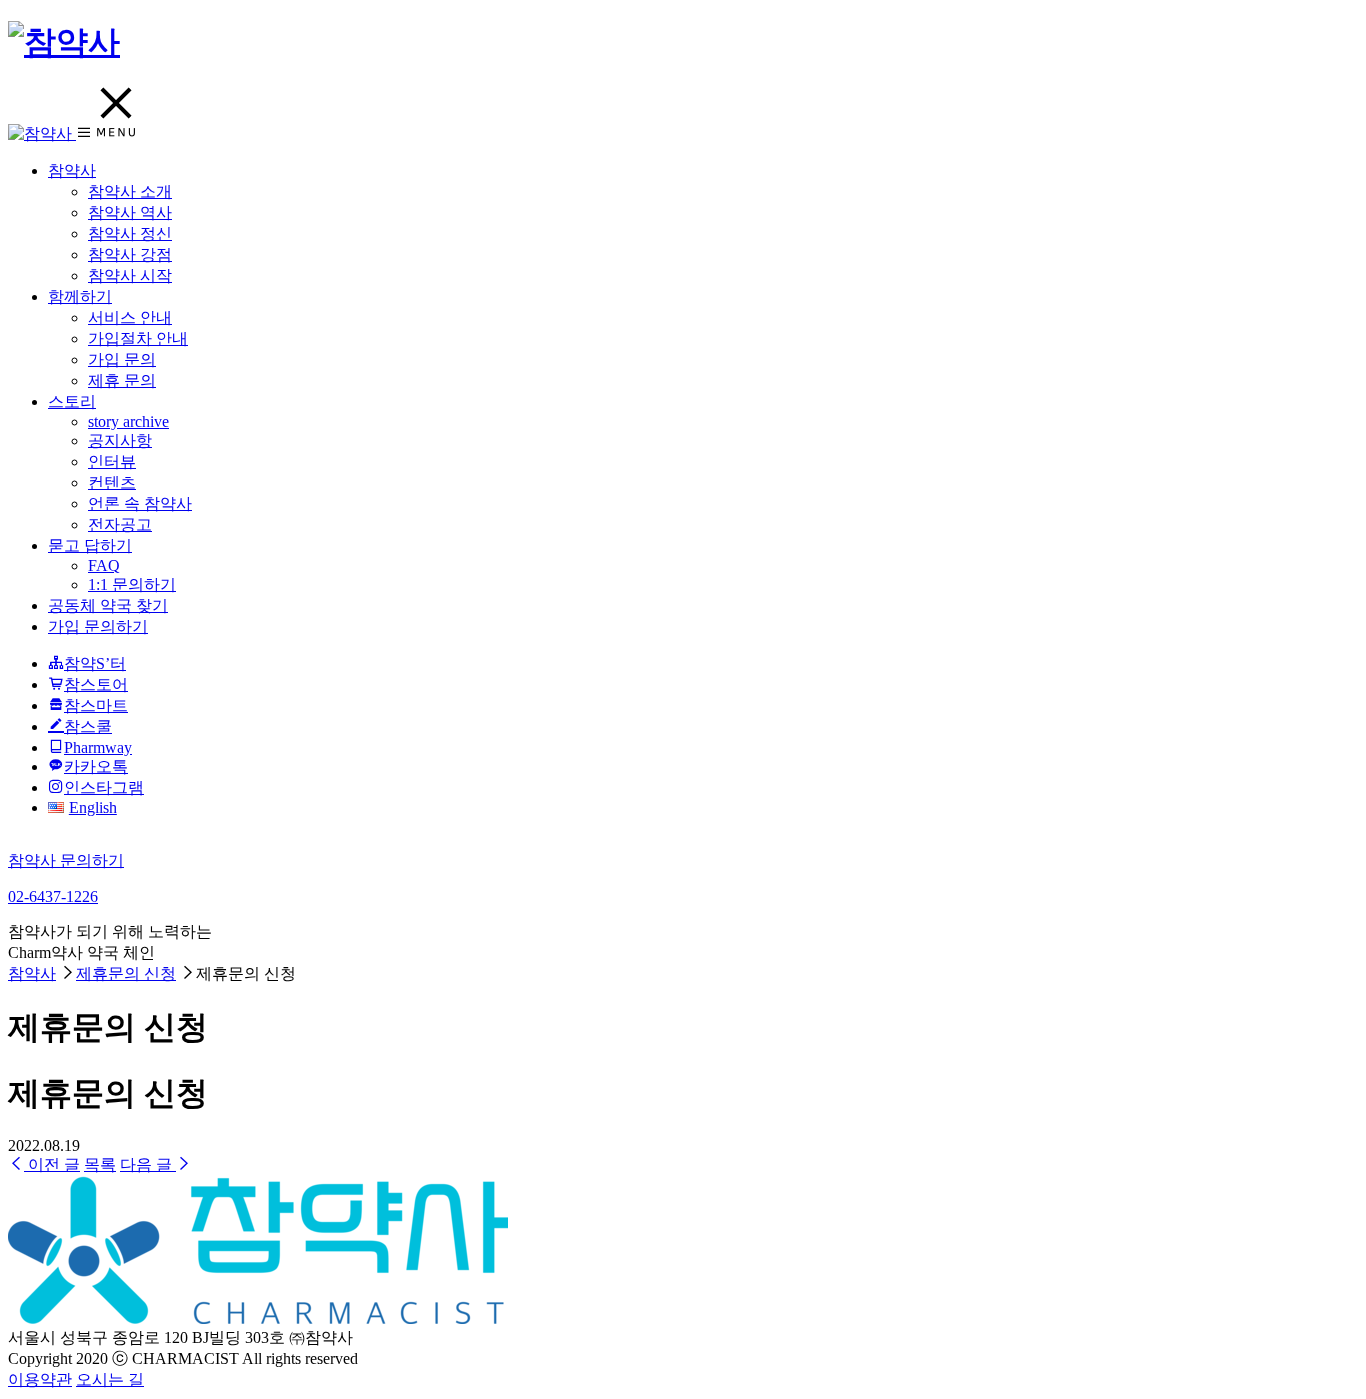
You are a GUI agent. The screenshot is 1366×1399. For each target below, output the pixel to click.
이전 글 (52, 1164)
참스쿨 (88, 726)
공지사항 (120, 440)
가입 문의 (122, 359)
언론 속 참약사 (140, 503)
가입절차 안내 (138, 338)
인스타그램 (104, 787)
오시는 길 (110, 1379)
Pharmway (98, 747)
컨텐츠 (112, 482)
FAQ (104, 565)
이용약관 (40, 1379)
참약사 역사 (130, 212)
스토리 (72, 401)
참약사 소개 (130, 191)
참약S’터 (95, 663)
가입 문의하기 (98, 626)
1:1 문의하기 (132, 584)
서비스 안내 (130, 317)
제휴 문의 (122, 380)
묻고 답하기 (90, 545)
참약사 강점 (130, 254)
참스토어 (96, 684)
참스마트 (96, 705)
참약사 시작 (130, 275)
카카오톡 (96, 766)
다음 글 (148, 1164)
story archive (128, 421)
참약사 (72, 170)
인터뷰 (112, 461)
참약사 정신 (130, 233)
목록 (100, 1164)
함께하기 (80, 296)
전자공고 (120, 524)
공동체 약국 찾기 (108, 605)
